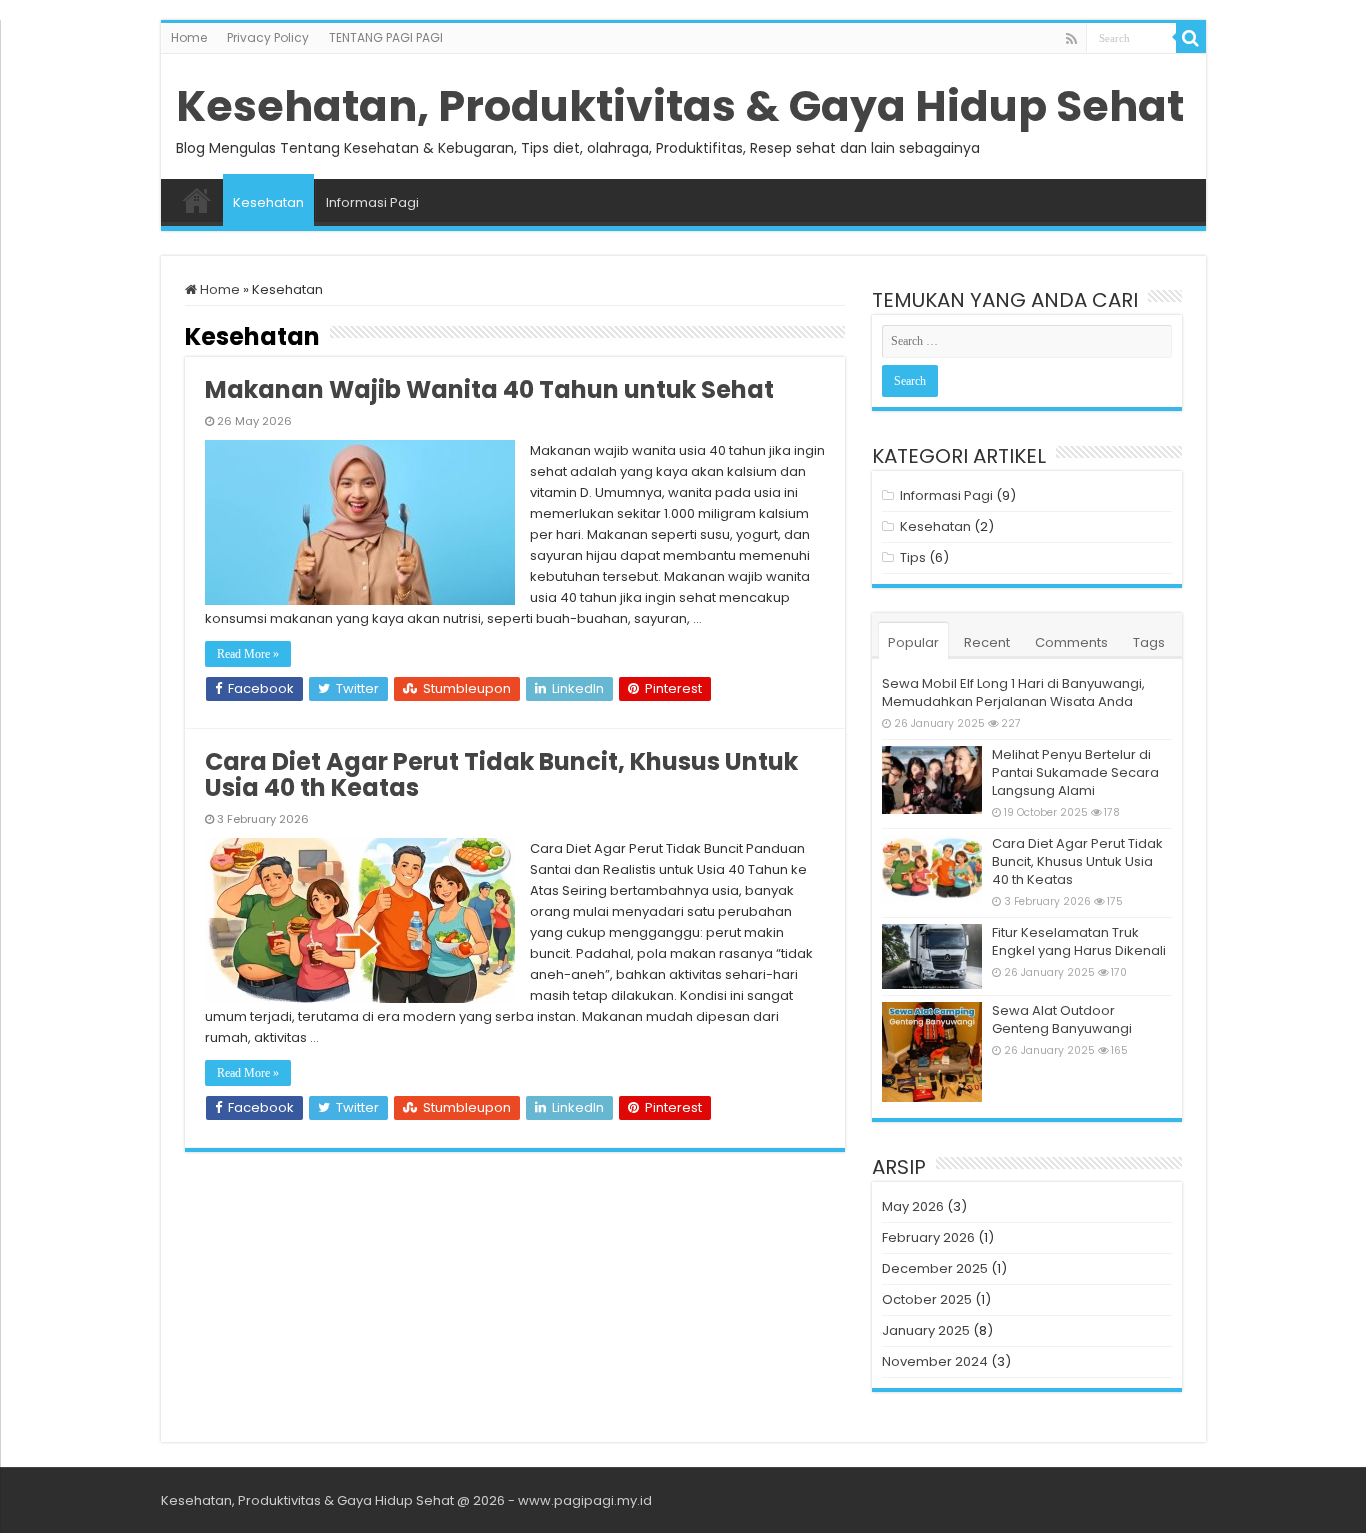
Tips (913, 557)
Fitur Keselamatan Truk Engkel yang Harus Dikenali (1079, 941)
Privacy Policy (268, 37)
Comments (1071, 642)
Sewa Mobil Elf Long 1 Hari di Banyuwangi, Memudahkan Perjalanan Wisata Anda (1013, 692)
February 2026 (928, 1237)
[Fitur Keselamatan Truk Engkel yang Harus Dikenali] (932, 956)
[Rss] (1071, 39)
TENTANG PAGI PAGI (386, 37)
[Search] (1191, 38)
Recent (987, 642)
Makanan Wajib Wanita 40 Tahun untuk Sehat (489, 389)
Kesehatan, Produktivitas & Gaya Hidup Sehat (680, 106)
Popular (913, 642)
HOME (197, 200)
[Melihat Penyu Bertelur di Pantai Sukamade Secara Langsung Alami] (932, 780)
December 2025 (935, 1268)
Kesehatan (268, 202)
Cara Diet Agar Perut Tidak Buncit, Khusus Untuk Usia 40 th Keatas (501, 774)
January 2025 (926, 1330)
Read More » (248, 654)
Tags (1149, 642)
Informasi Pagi (372, 202)
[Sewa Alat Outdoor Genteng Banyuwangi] (932, 1052)
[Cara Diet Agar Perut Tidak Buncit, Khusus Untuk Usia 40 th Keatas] (932, 869)
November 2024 (935, 1361)
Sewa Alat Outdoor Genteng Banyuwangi (1062, 1019)
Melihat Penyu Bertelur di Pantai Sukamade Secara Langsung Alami (1075, 772)
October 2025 (927, 1299)
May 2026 (913, 1206)
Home (189, 37)
